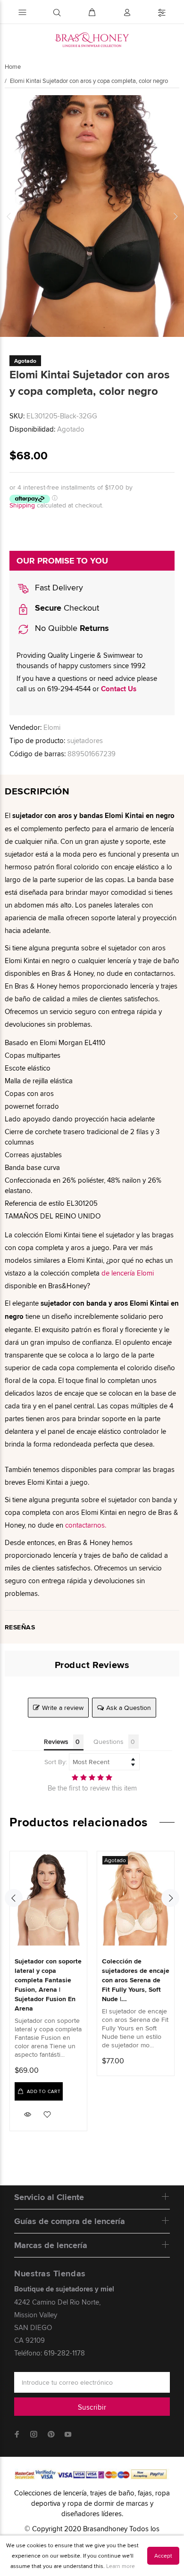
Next (175, 216)
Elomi (52, 727)
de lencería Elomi (128, 1273)
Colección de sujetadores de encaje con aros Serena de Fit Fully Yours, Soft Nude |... (136, 1980)
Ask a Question (129, 1708)
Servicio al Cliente (49, 2197)
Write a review (63, 1708)
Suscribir (92, 2407)
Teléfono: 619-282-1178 (50, 2353)
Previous (9, 216)
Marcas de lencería (51, 2245)
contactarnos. (86, 1525)
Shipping (22, 505)
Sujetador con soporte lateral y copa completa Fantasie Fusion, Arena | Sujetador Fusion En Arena (48, 1985)
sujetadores (85, 740)
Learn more (121, 2566)
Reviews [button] (56, 1742)
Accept (163, 2556)
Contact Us (119, 689)
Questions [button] (109, 1742)
